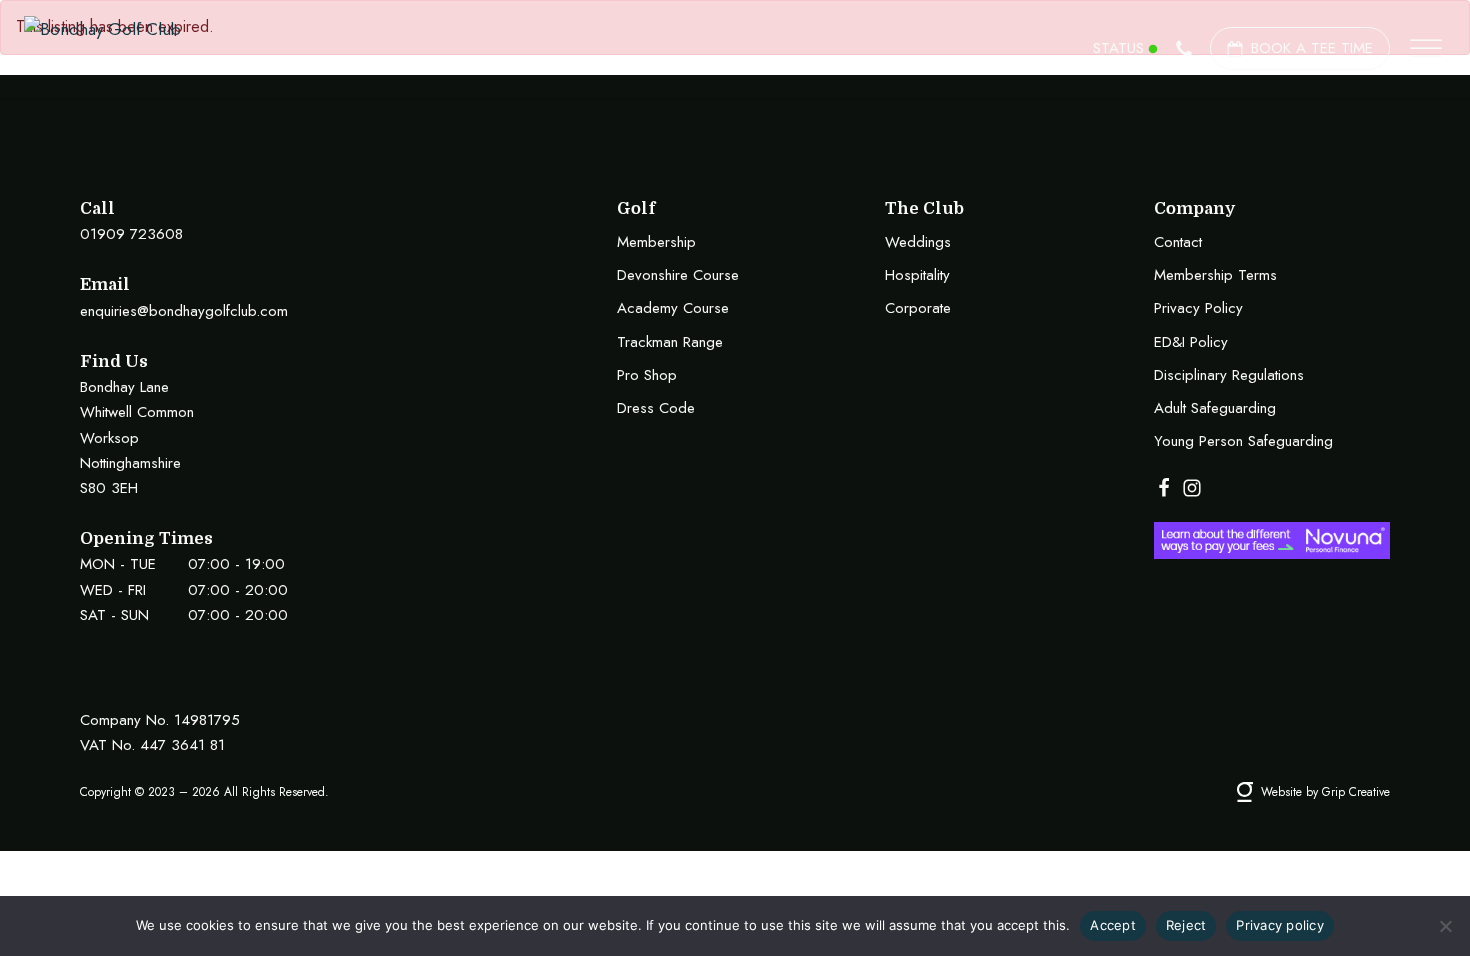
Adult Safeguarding (1215, 408)
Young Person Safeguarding (1243, 441)
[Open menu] (1426, 49)
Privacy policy (1280, 925)
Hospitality (917, 275)
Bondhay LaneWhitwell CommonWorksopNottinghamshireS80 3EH (137, 437)
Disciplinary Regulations (1229, 375)
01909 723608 (131, 234)
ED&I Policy (1191, 342)
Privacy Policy (1198, 308)
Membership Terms (1215, 275)
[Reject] (1445, 926)
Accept (1113, 925)
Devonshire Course (678, 275)
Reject (1186, 925)
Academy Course (673, 308)
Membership (656, 242)
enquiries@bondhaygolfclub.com (184, 311)
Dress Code (656, 408)
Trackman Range (670, 342)
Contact (1178, 242)
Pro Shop (647, 375)
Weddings (918, 242)
